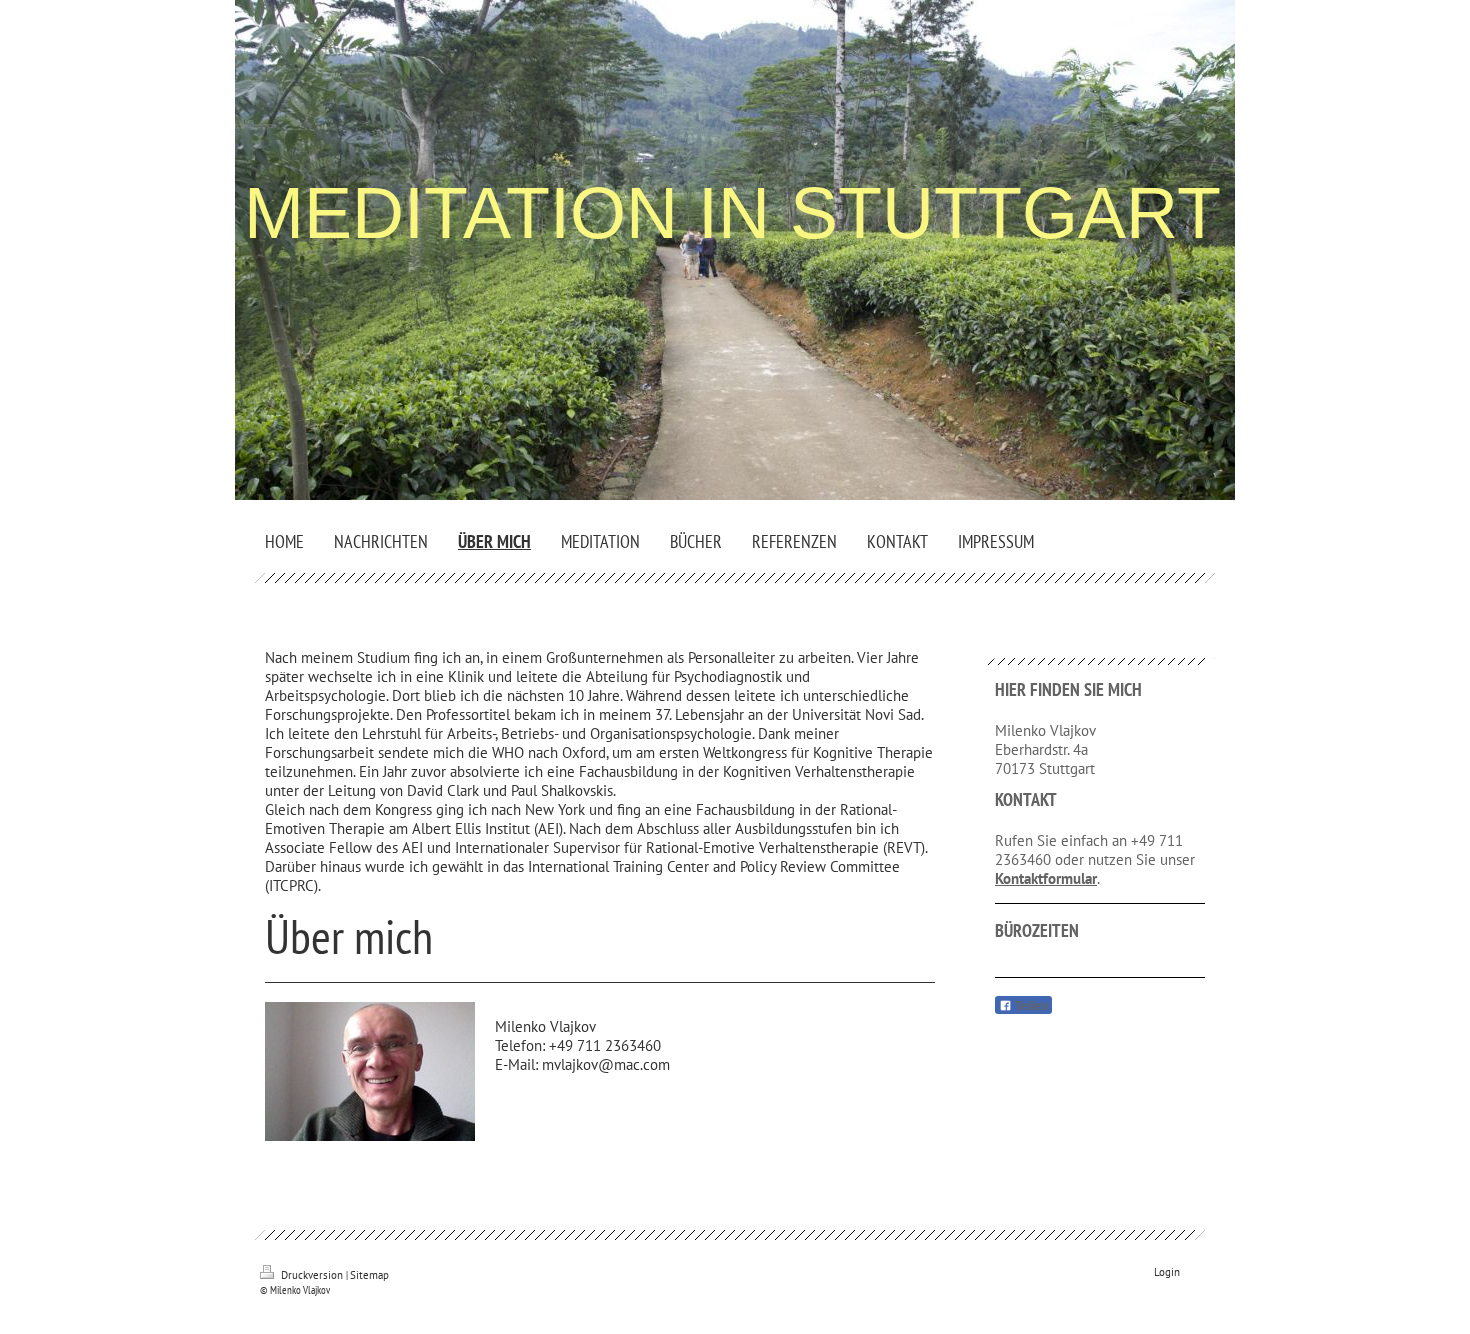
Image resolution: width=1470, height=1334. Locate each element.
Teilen (1030, 1006)
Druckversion (312, 1275)
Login (1167, 1272)
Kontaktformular (1046, 878)
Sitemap (369, 1275)
